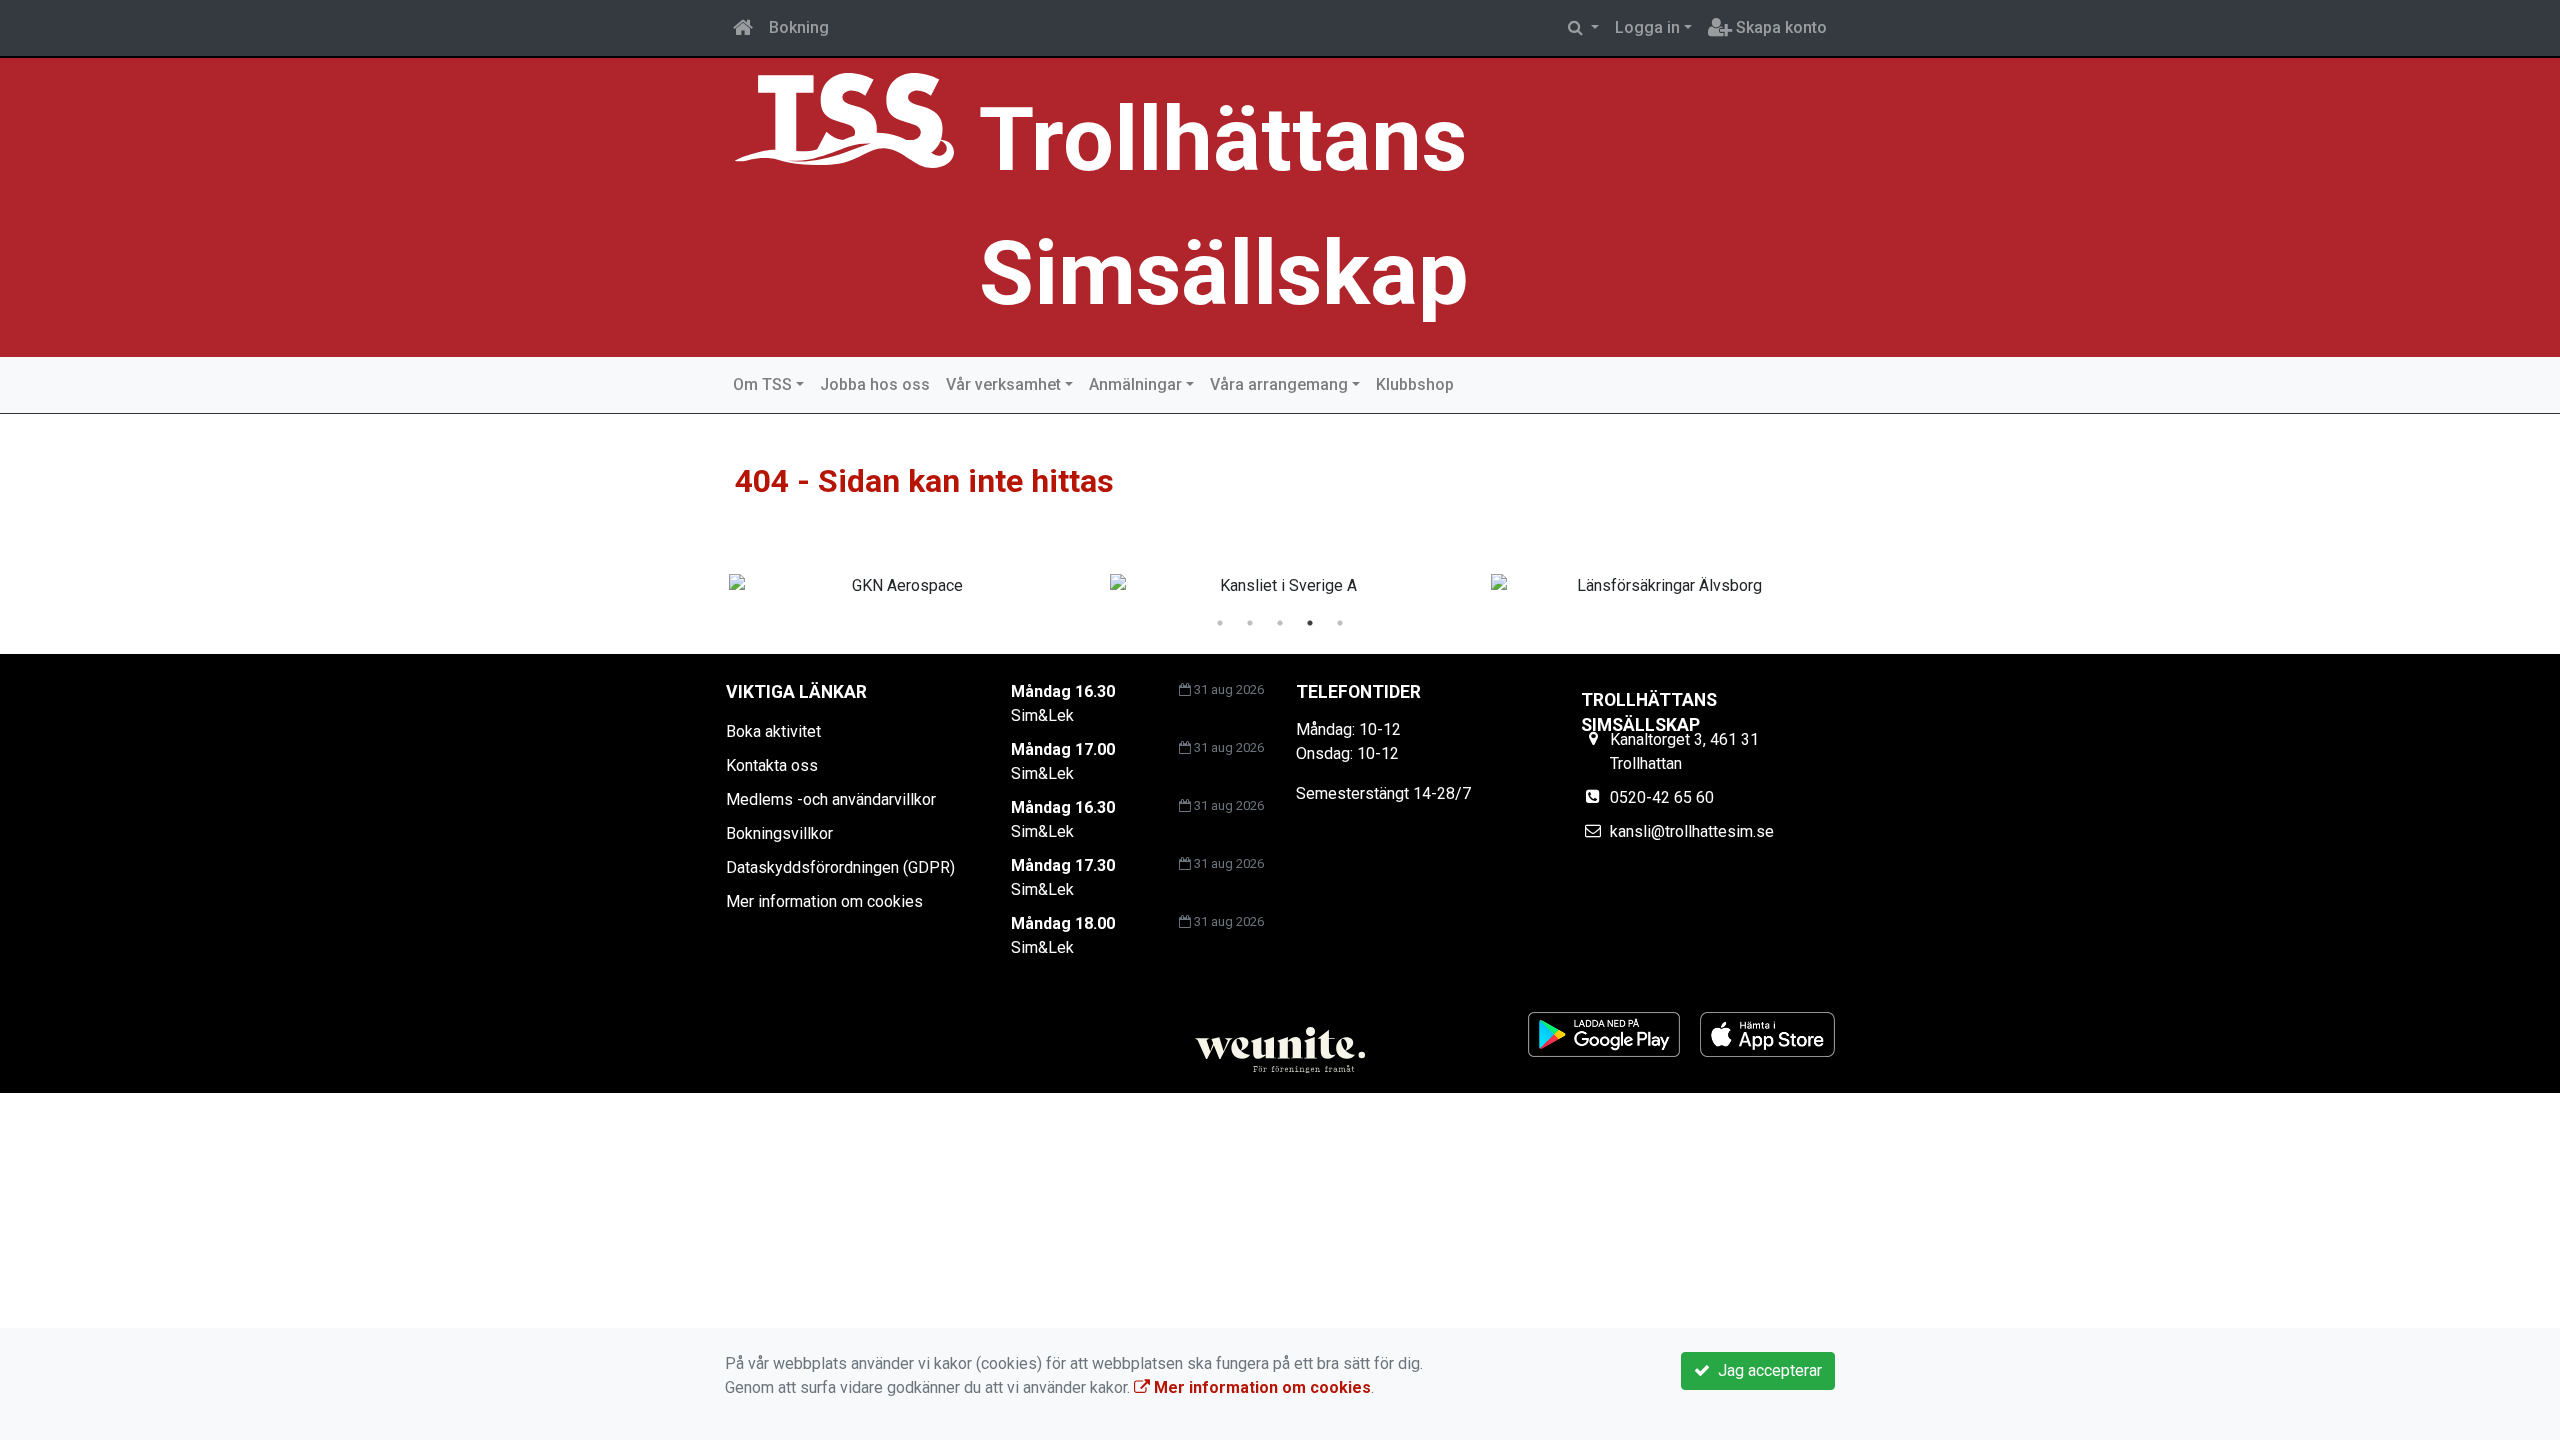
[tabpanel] (899, 586)
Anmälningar (1135, 384)
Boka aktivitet (773, 731)
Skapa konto (1779, 27)
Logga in (1647, 27)
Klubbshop (1415, 384)
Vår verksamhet (1003, 384)
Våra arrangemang (1279, 384)
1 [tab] (1220, 623)
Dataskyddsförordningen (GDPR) (840, 867)
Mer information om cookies (824, 901)
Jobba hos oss (875, 384)
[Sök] (1583, 28)
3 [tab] (1280, 623)
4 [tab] (1310, 623)
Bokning (799, 27)
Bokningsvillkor (779, 833)
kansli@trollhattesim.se (1692, 831)
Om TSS (762, 384)
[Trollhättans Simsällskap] (844, 119)
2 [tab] (1250, 623)
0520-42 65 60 (1662, 797)
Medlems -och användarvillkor (831, 799)
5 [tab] (1340, 623)
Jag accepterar (1766, 1370)
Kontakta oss (772, 765)
